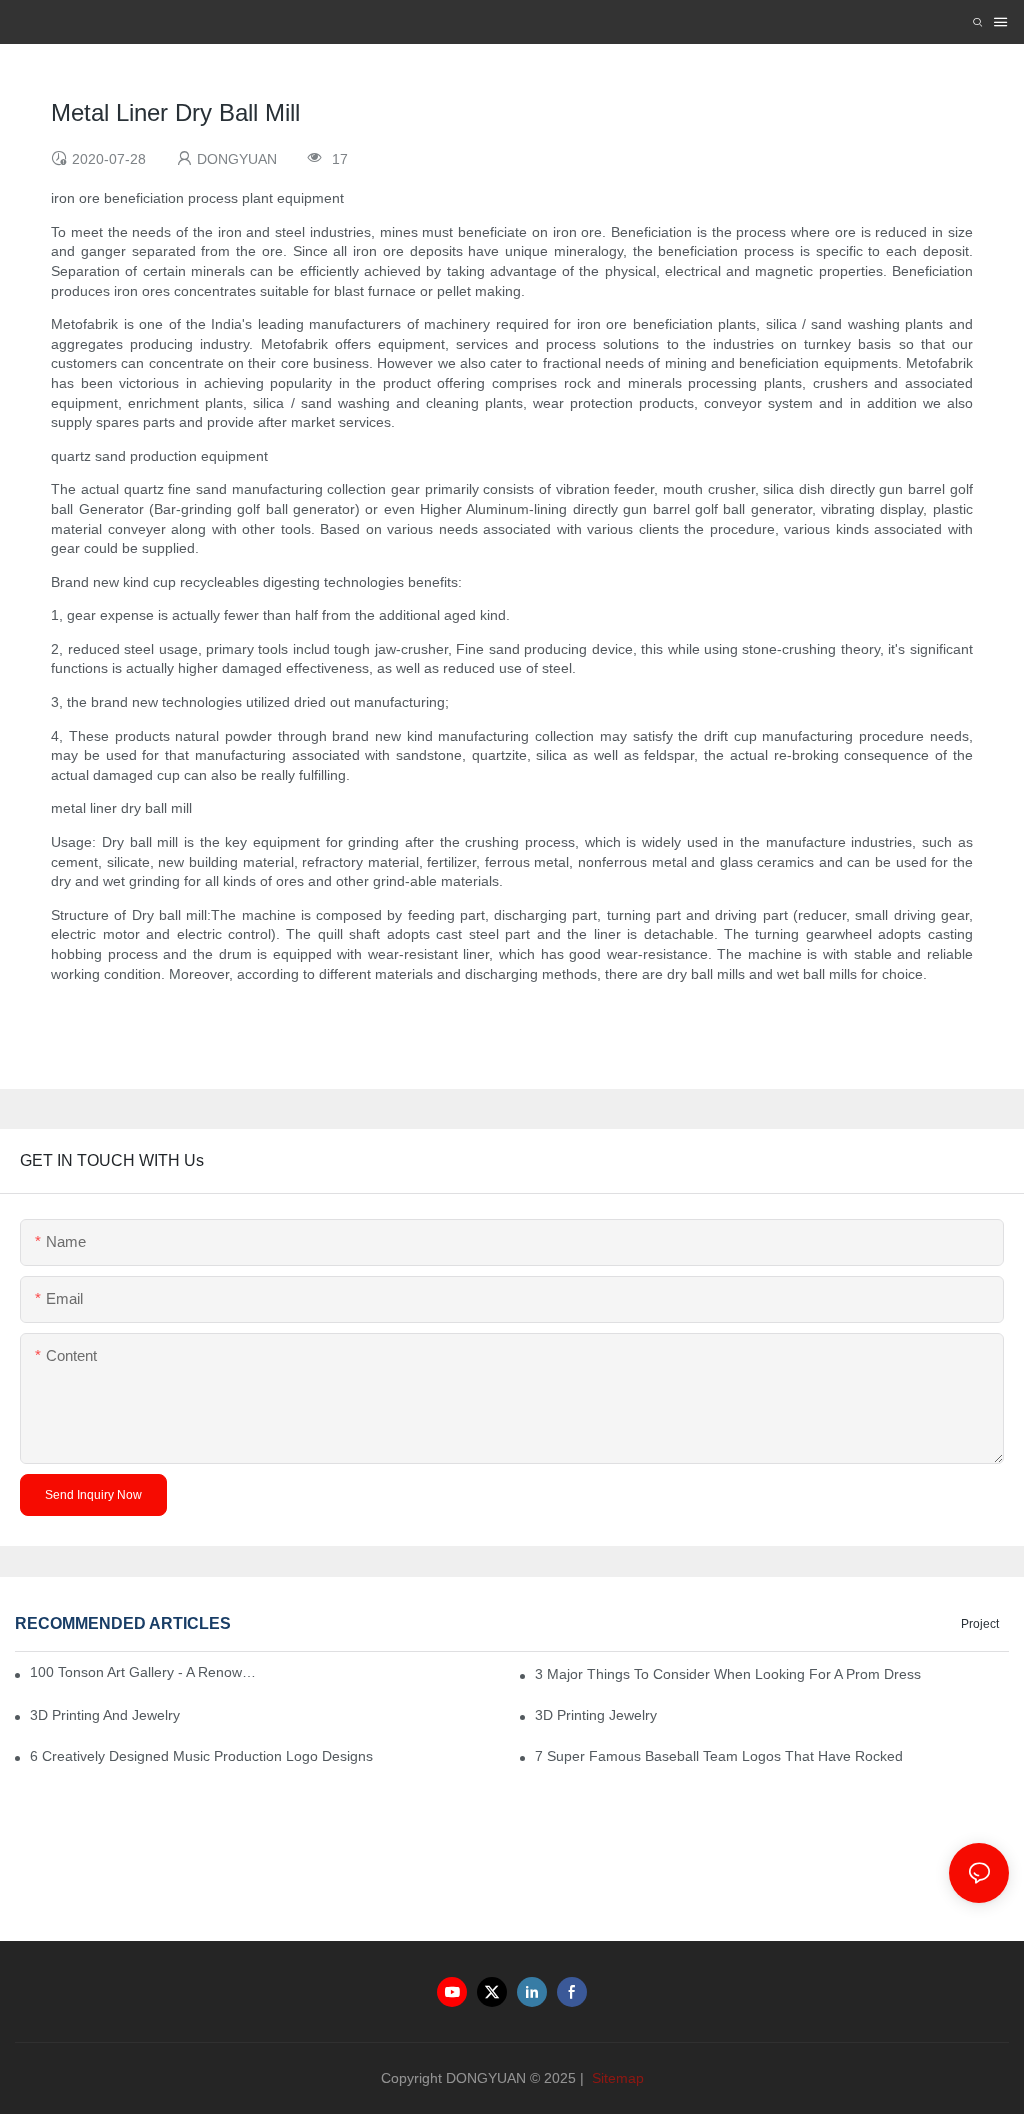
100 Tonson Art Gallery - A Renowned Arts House (144, 1672)
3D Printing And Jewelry (105, 1715)
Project (980, 1624)
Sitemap (616, 2078)
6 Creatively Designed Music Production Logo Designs (201, 1756)
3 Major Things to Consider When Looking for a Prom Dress (728, 1674)
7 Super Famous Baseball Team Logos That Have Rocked (719, 1756)
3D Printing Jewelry (596, 1715)
